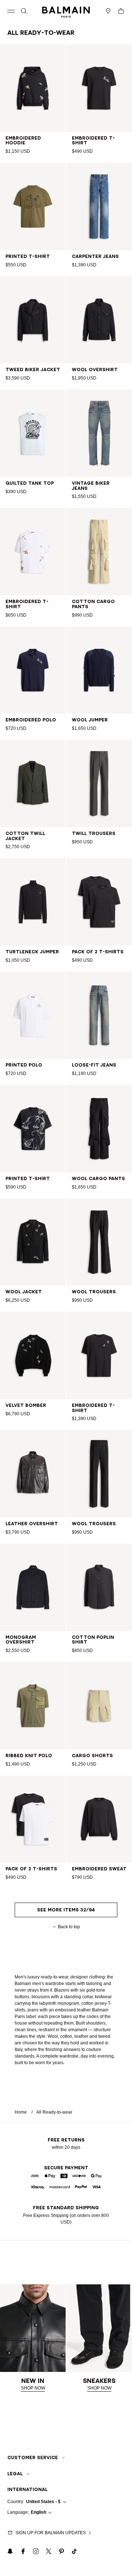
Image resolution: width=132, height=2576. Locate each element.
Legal (15, 2474)
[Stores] (108, 11)
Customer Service (33, 2457)
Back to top (69, 1927)
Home (21, 2112)
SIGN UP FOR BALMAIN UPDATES (51, 2533)
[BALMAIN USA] (66, 11)
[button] (24, 11)
